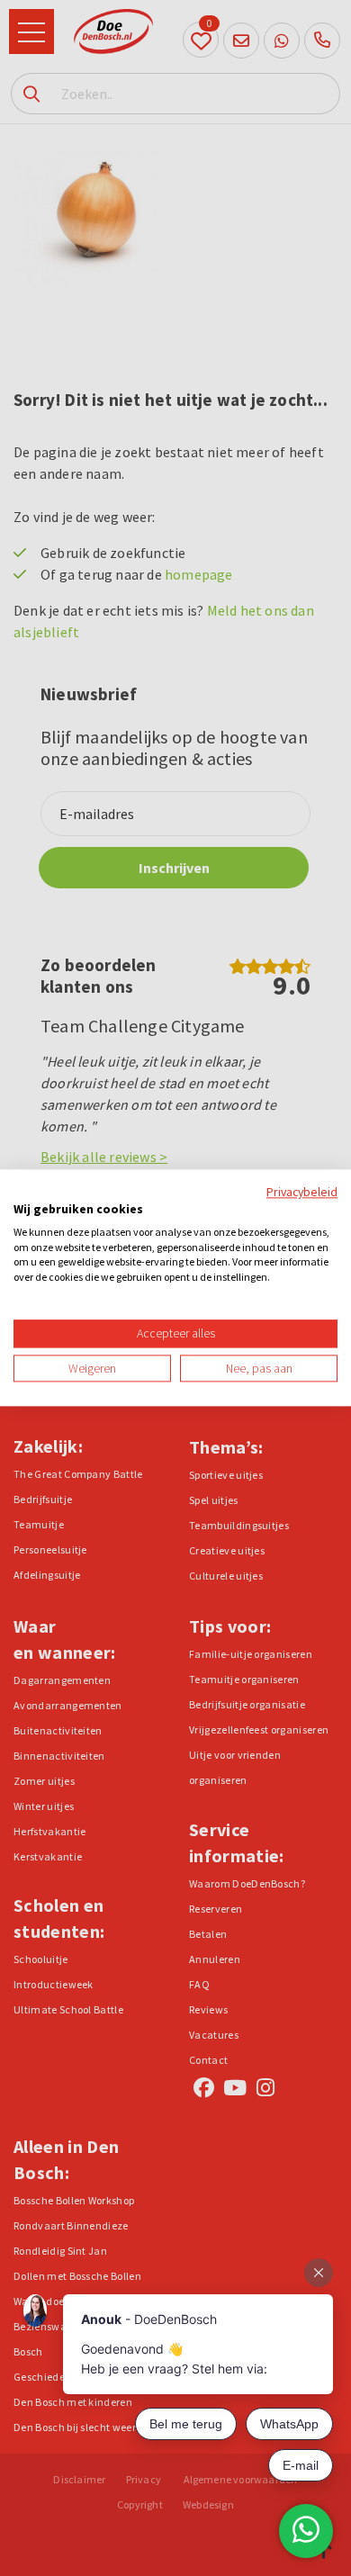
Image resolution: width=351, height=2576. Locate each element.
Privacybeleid (302, 1192)
